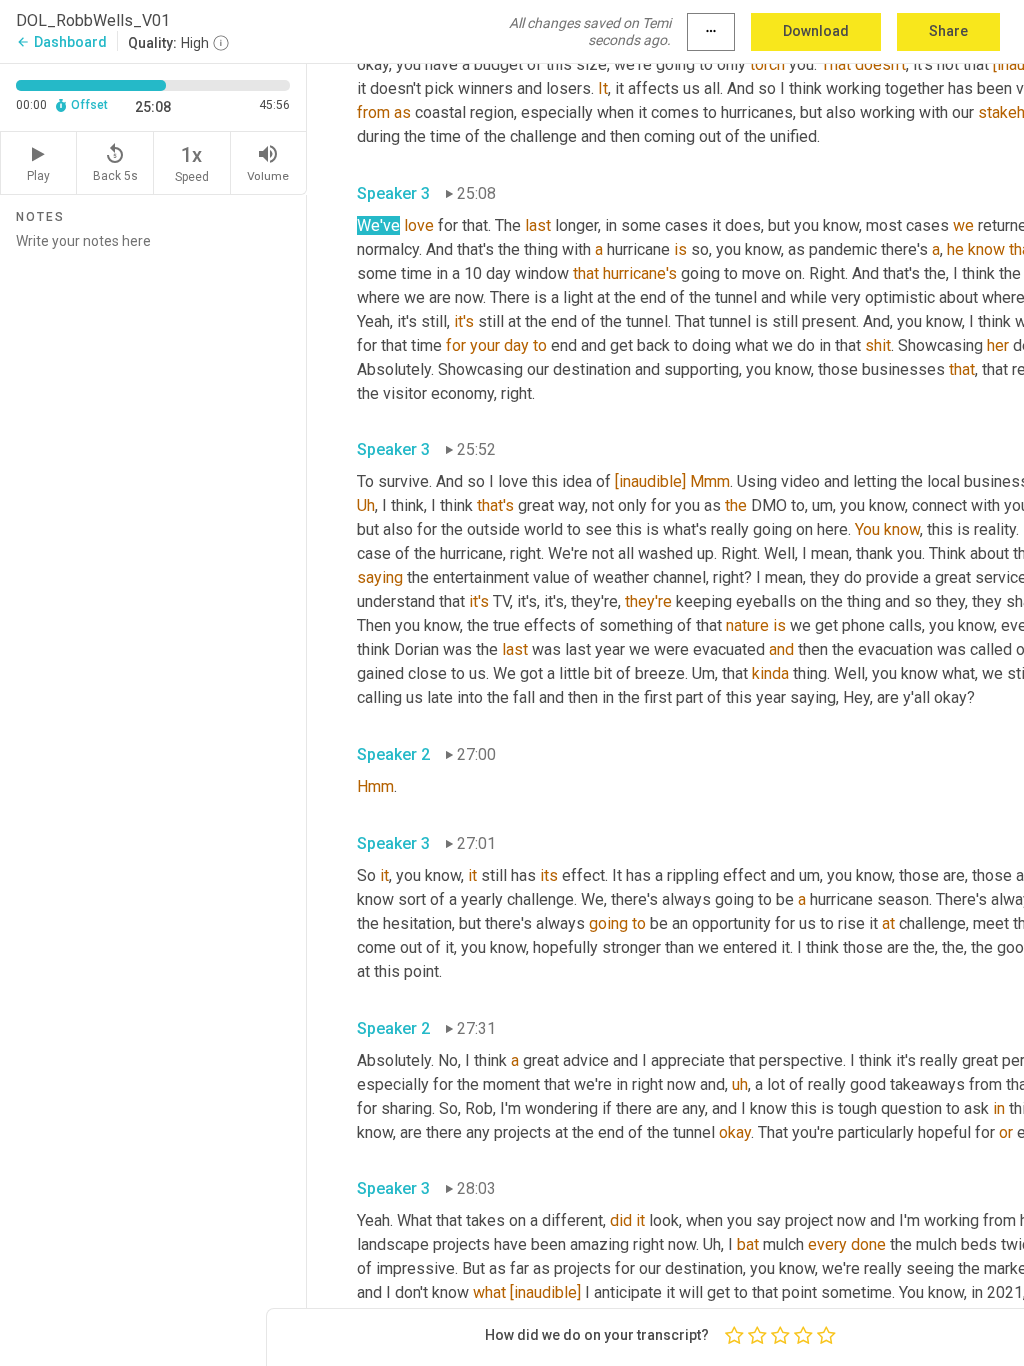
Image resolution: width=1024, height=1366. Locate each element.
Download (816, 31)
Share (948, 31)
